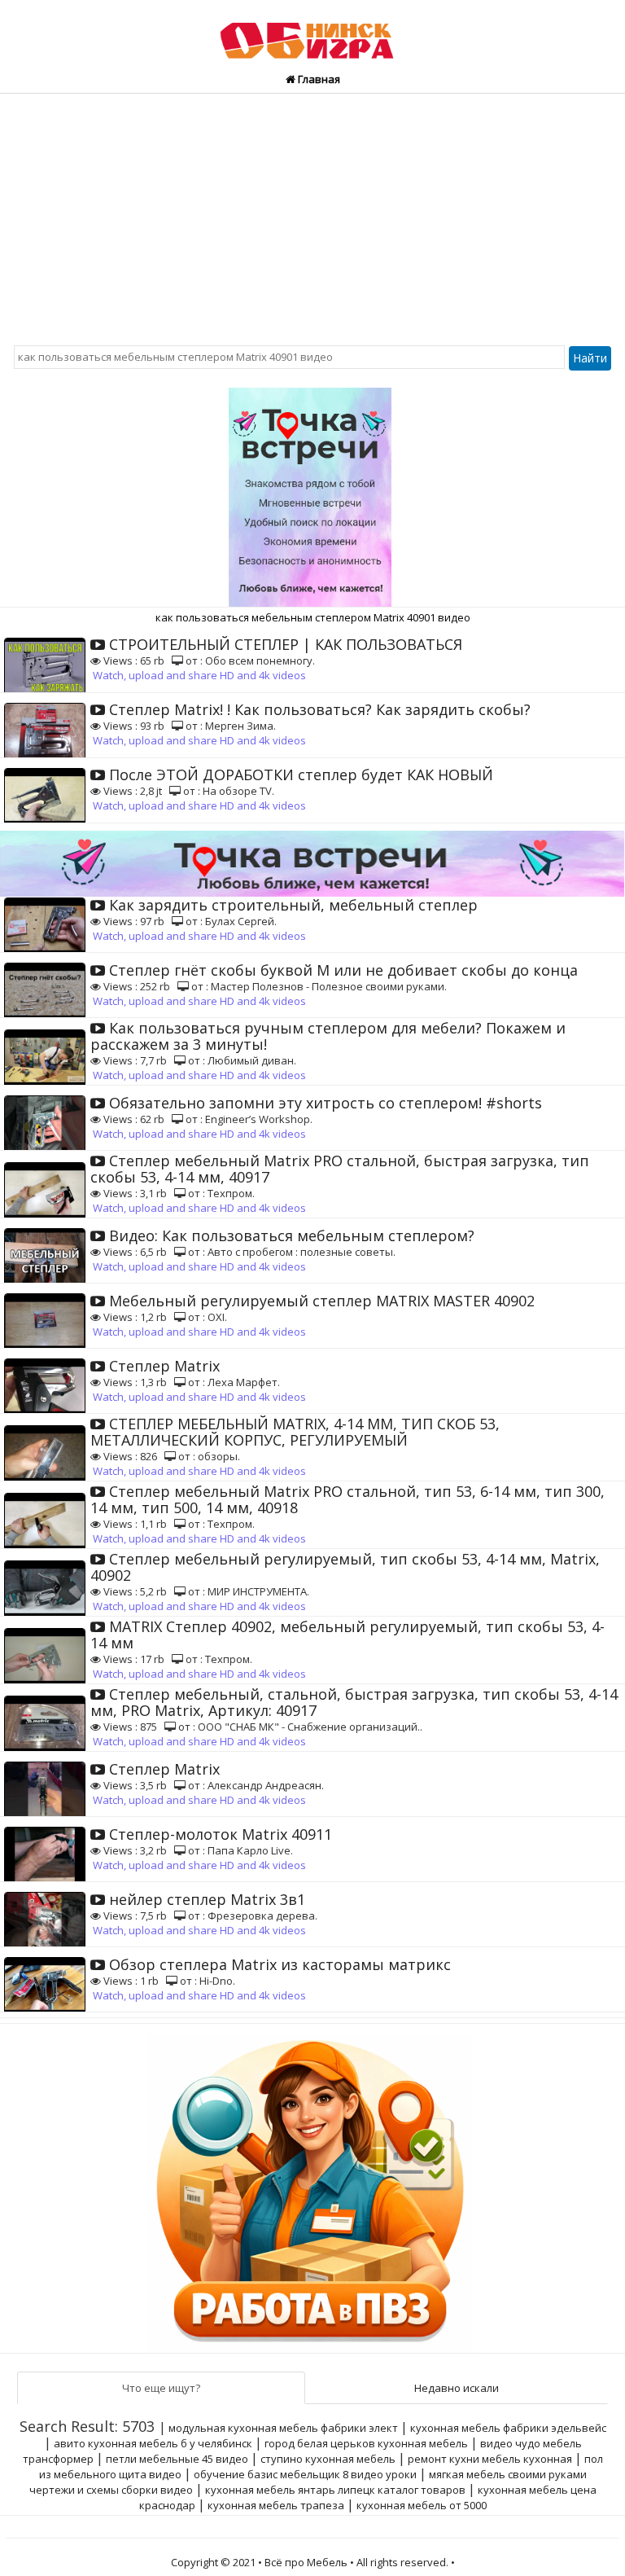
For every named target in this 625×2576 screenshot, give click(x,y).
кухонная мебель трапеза (276, 2505)
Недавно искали (457, 2388)
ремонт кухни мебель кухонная (490, 2459)
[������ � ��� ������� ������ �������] (312, 2188)
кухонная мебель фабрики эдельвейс (508, 2428)
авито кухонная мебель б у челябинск (153, 2443)
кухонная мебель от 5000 (422, 2505)
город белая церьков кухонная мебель (366, 2443)
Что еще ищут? (161, 2388)
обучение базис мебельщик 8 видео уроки (305, 2474)
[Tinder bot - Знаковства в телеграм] (312, 491)
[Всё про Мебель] (312, 33)
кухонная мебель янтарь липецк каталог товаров (335, 2490)
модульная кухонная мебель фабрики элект (283, 2428)
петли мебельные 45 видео (177, 2459)
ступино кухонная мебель (328, 2459)
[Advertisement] (312, 216)
